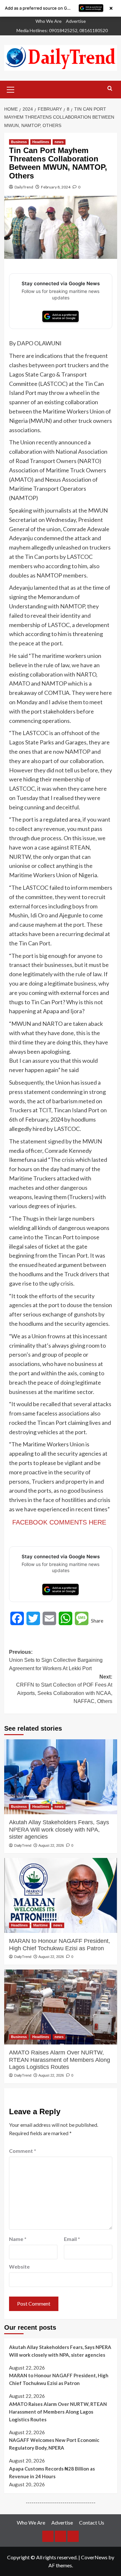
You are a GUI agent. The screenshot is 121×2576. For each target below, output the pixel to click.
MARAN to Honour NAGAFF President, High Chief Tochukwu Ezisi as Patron (60, 1944)
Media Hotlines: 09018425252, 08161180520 (62, 30)
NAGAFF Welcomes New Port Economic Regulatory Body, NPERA (54, 2444)
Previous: (56, 1660)
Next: (64, 1689)
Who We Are (49, 21)
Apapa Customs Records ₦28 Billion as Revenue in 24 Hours (52, 2472)
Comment (23, 2151)
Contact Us (92, 2522)
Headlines (41, 142)
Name (18, 2239)
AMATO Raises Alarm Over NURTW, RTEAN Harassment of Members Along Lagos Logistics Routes (60, 2060)
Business (19, 142)
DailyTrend (24, 187)
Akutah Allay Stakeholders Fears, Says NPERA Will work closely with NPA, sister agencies (59, 1830)
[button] (11, 89)
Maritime (40, 1925)
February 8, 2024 (56, 187)
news (59, 142)
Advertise (76, 21)
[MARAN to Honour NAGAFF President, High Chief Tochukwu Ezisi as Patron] (61, 1895)
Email (72, 2239)
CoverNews (94, 2557)
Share (97, 1620)
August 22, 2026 (51, 1845)
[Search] (110, 89)
